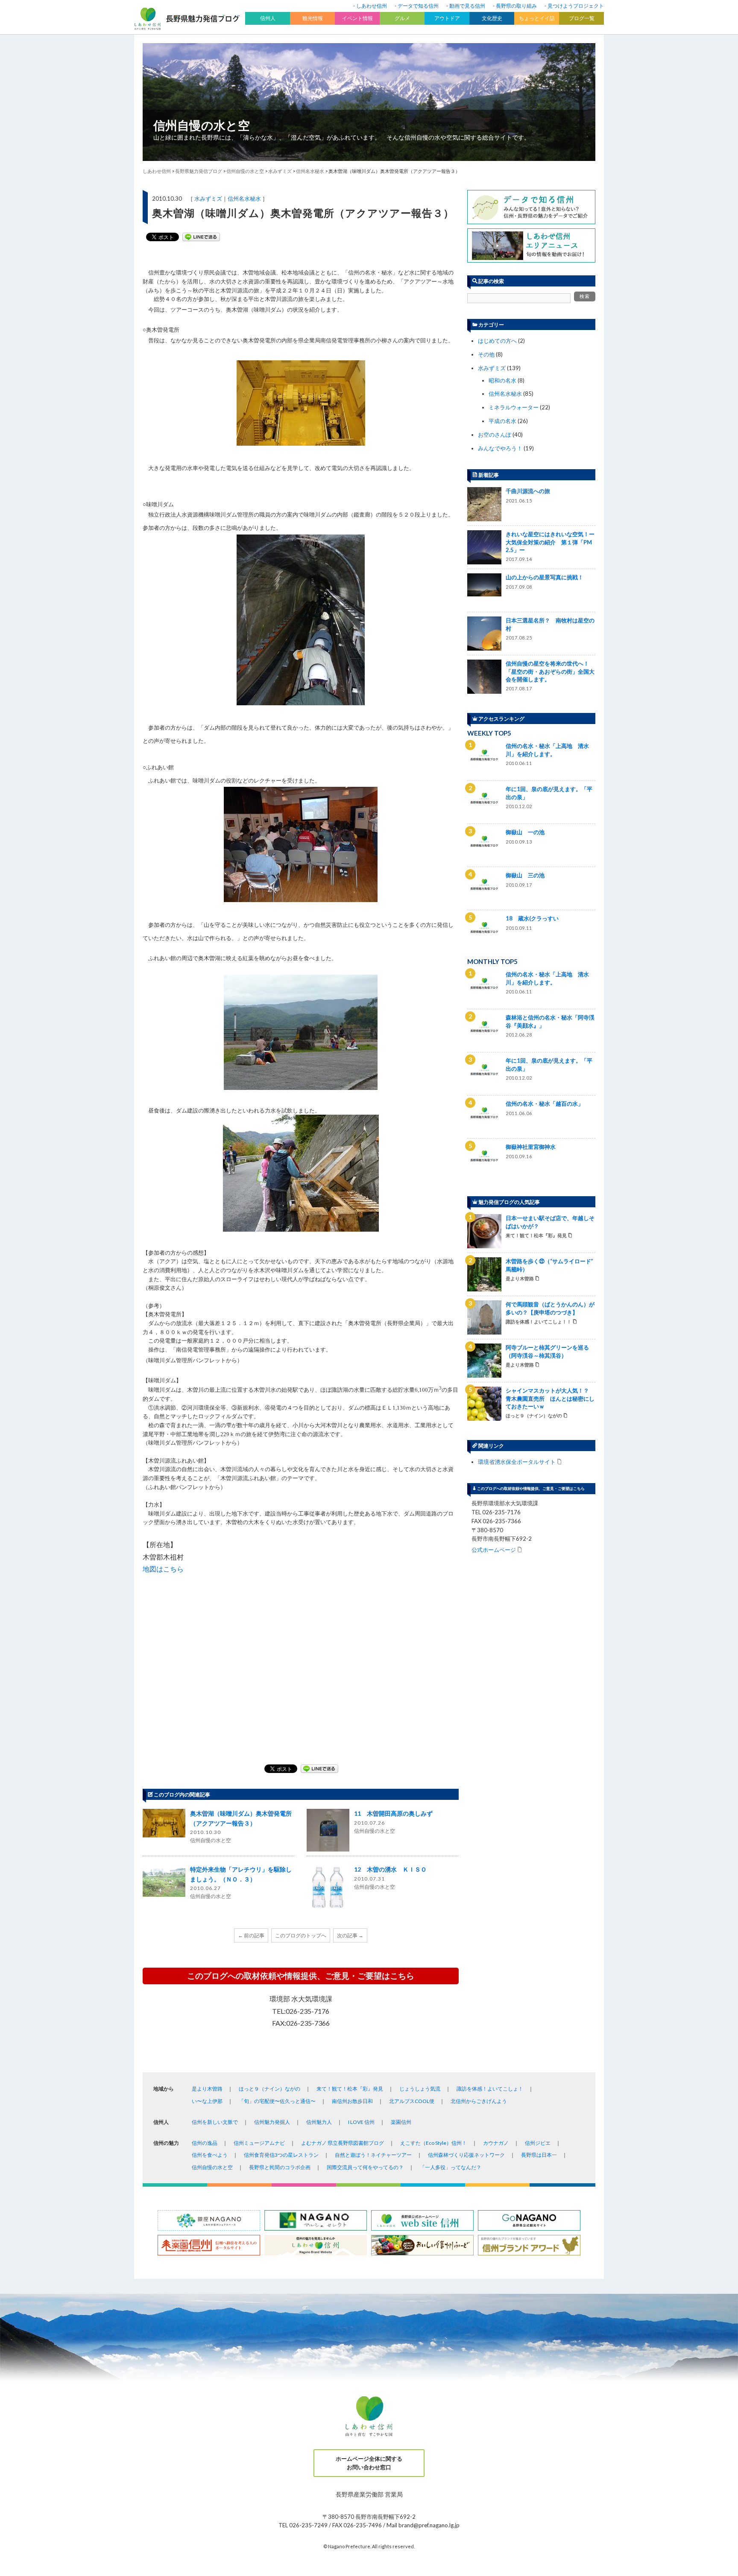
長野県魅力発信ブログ (199, 171)
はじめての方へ (497, 341)
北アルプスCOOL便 (412, 2101)
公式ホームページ (494, 1549)
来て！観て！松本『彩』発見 (350, 2089)
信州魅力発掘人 (272, 2122)
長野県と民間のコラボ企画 (280, 2167)
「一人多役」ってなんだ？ (451, 2167)
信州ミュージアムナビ (259, 2143)
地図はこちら (163, 1569)
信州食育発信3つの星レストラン (281, 2155)
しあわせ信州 (372, 6)
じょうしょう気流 (420, 2089)
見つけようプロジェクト (576, 6)
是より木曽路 (207, 2089)
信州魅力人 (319, 2122)
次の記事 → (350, 1935)
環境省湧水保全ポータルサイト (517, 1462)
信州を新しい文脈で (215, 2122)
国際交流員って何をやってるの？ (365, 2167)
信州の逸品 (205, 2143)
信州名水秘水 (244, 199)
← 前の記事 (251, 1935)
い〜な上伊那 (207, 2101)
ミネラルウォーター (514, 407)
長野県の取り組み (516, 6)
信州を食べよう (210, 2155)
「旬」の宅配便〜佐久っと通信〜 (277, 2101)
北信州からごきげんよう (479, 2101)
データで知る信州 (418, 6)
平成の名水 (502, 421)
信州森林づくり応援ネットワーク (466, 2155)
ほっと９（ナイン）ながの (269, 2089)
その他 (486, 354)
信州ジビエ (538, 2143)
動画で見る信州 (467, 6)
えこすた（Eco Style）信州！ (433, 2143)
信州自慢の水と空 (202, 125)
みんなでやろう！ (500, 448)
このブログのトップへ (301, 1935)
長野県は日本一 (539, 2155)
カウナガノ (496, 2143)
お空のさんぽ (495, 435)
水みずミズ (208, 199)
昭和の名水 (502, 380)
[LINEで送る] (201, 237)
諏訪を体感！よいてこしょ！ (490, 2089)
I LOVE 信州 (361, 2122)
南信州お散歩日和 (352, 2101)
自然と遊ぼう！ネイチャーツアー (373, 2155)
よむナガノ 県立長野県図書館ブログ (343, 2143)
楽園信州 (401, 2122)
